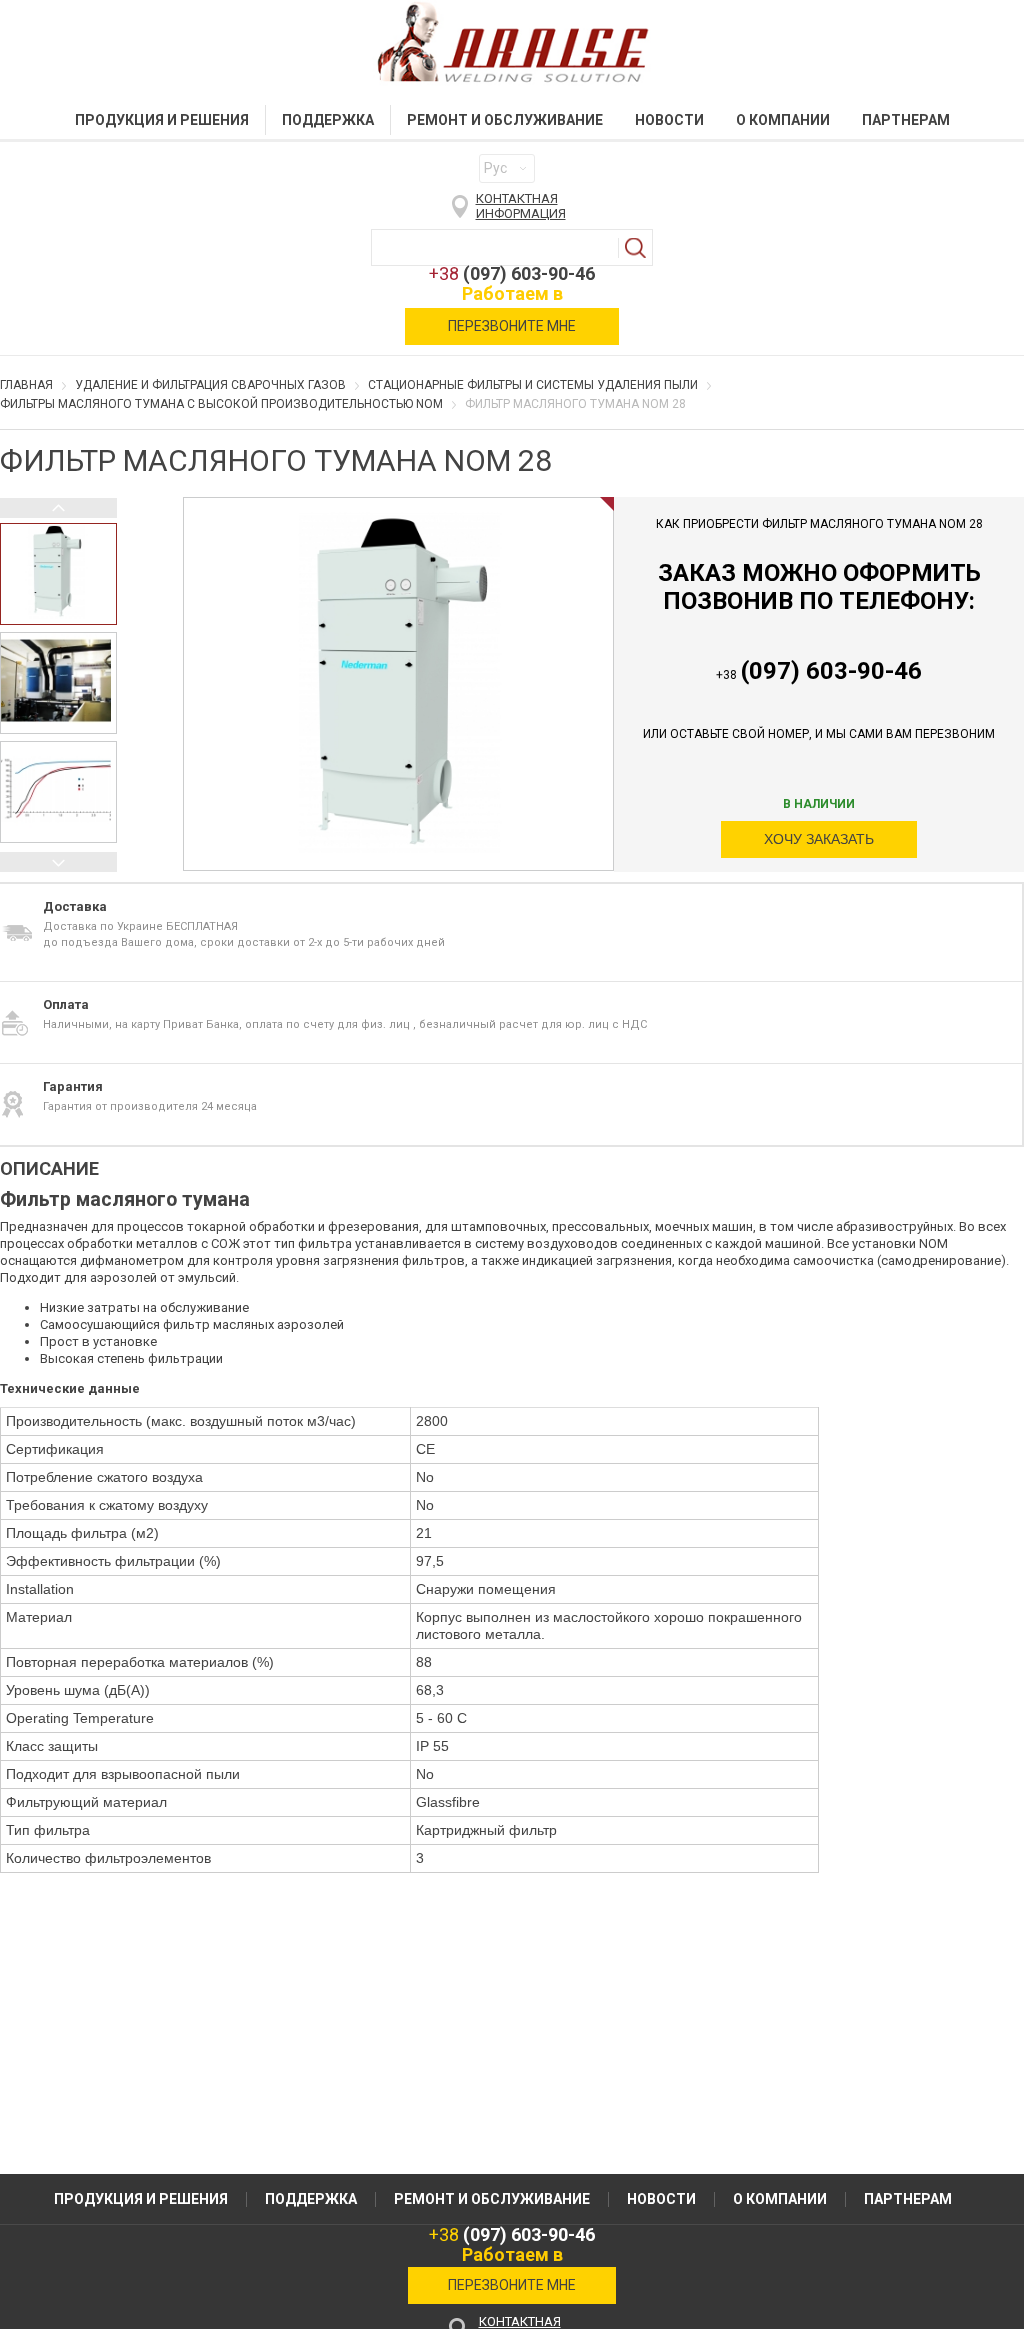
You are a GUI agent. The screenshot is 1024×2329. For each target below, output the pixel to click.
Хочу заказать (819, 839)
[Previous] (58, 508)
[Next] (58, 862)
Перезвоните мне (512, 326)
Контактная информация (521, 206)
